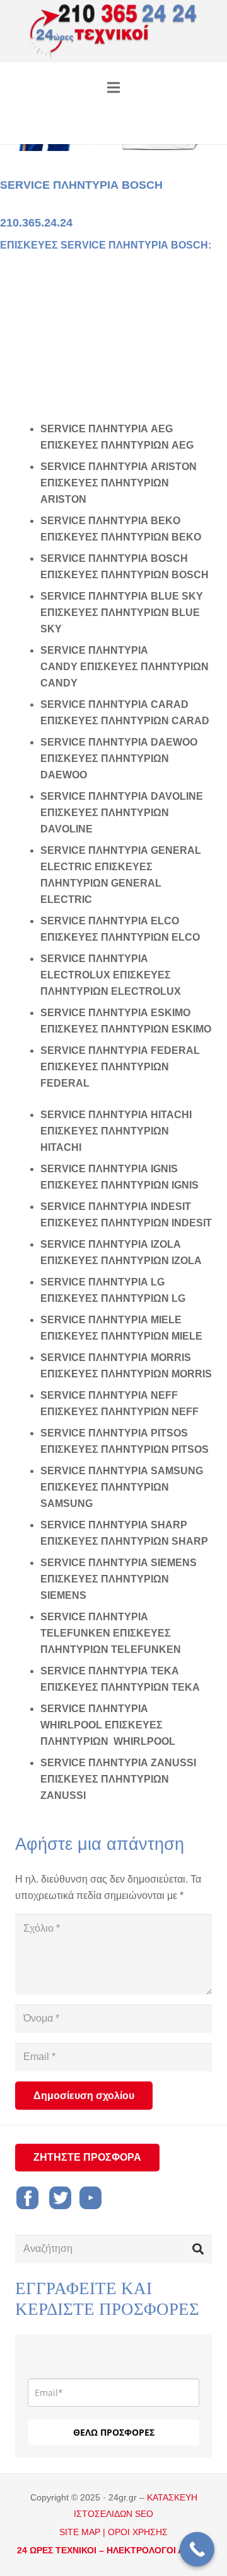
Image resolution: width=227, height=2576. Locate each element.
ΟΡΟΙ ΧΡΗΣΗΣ (138, 2532)
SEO (144, 2514)
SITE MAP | (82, 2532)
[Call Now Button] (197, 2549)
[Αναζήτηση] (198, 2249)
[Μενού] (113, 87)
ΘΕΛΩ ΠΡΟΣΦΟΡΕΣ (114, 2432)
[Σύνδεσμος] (114, 31)
